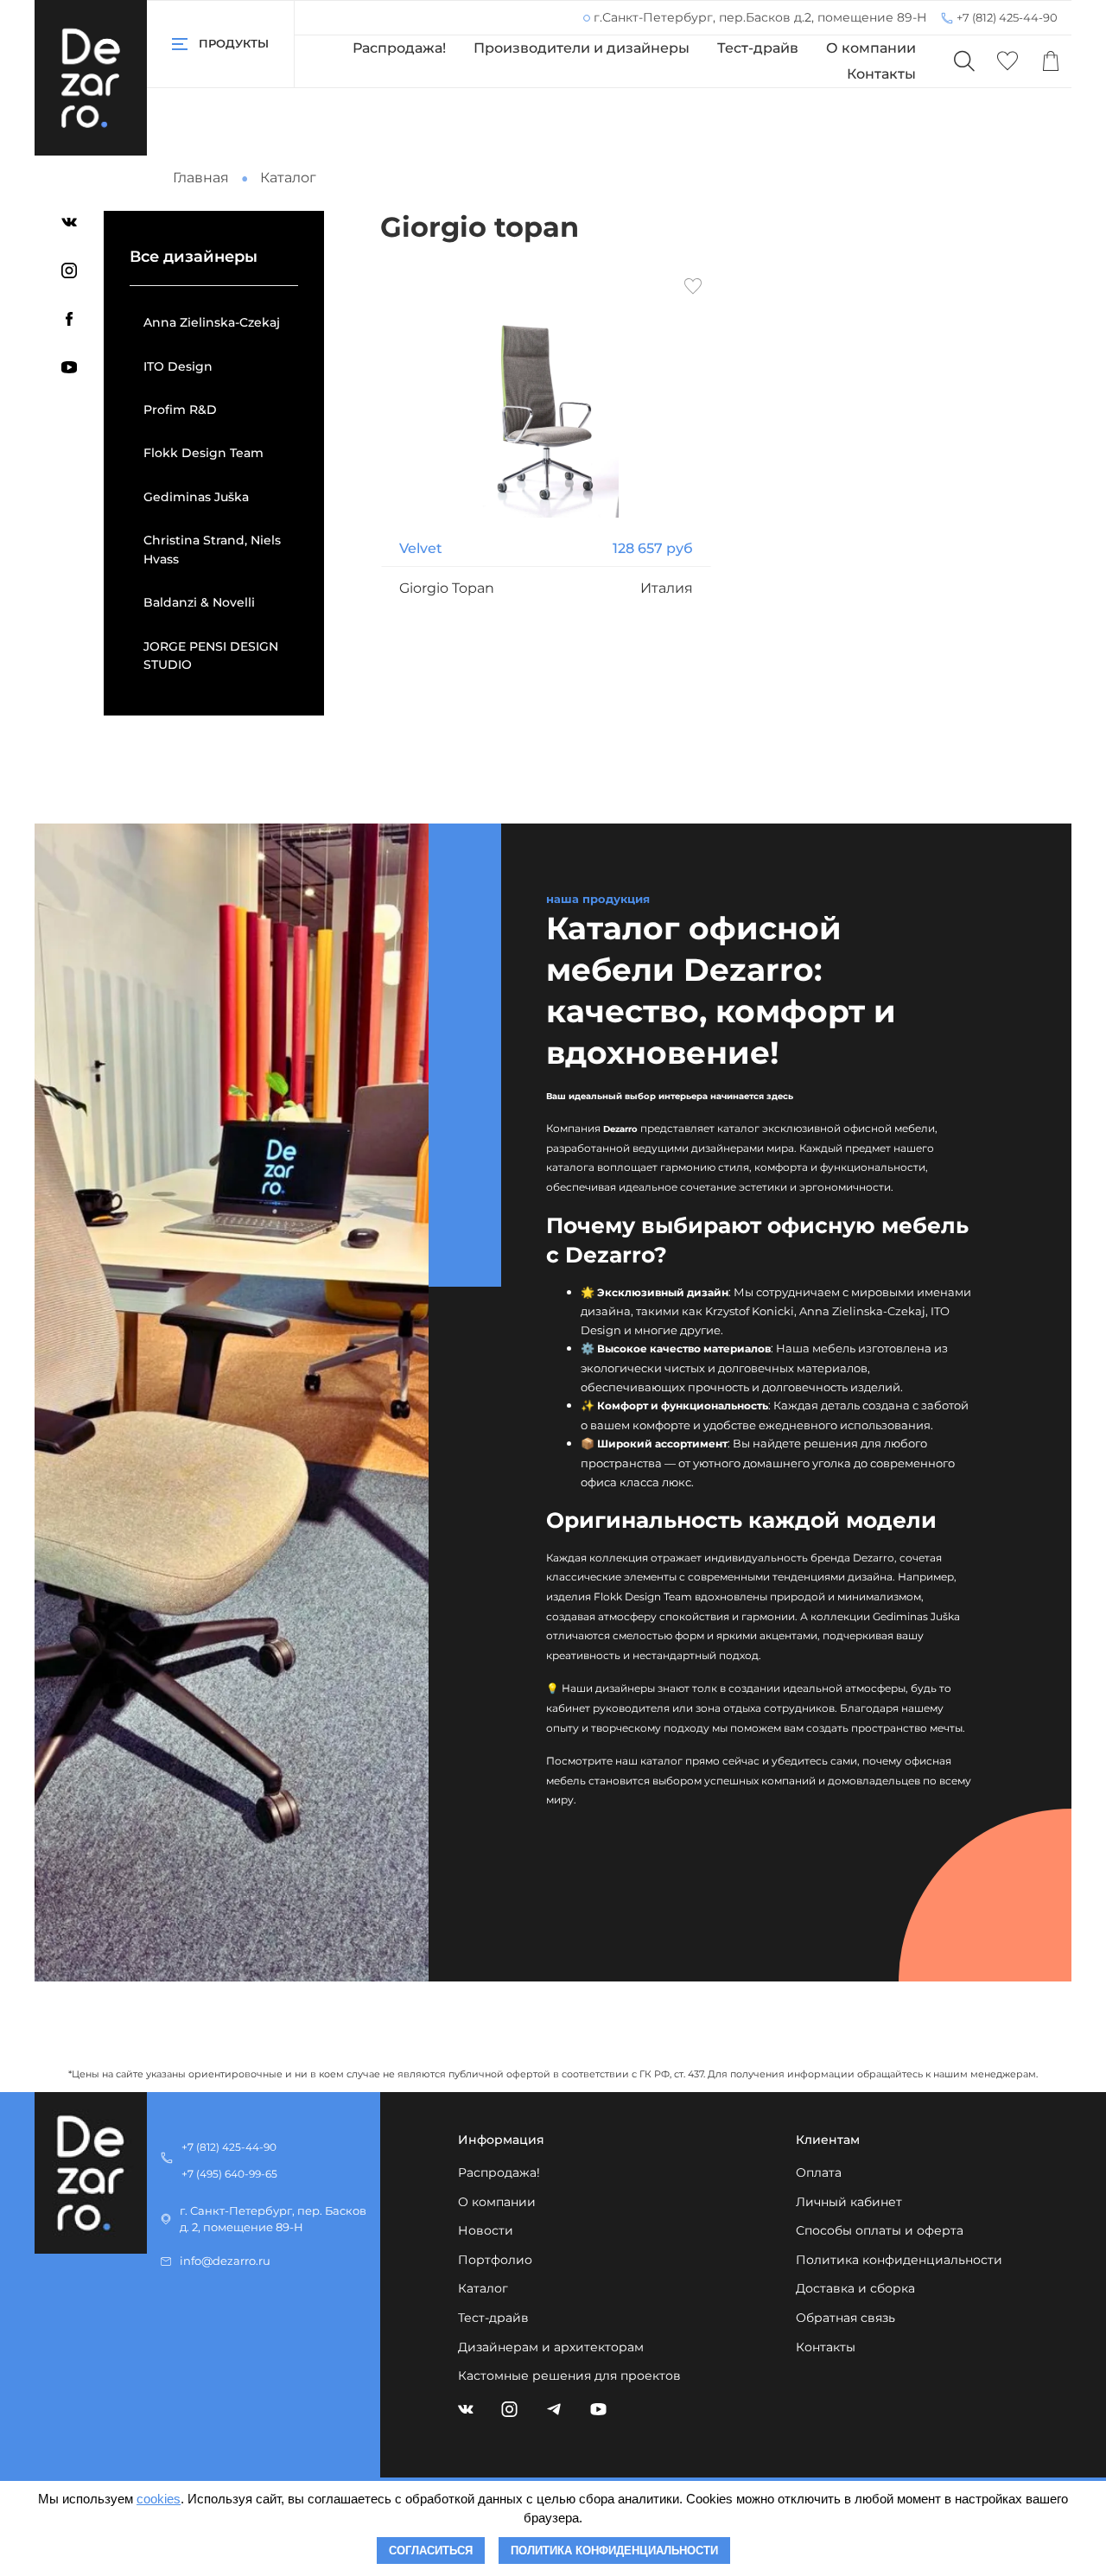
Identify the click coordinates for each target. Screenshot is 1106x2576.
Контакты (881, 74)
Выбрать (546, 664)
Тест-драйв (758, 48)
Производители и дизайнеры (582, 48)
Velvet (421, 548)
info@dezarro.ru (225, 2261)
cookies (159, 2499)
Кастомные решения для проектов (569, 2376)
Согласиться (431, 2551)
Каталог (483, 2288)
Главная (201, 178)
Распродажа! (399, 48)
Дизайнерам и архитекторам (551, 2347)
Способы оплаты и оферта (880, 2230)
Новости (486, 2230)
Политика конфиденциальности (899, 2260)
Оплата (819, 2172)
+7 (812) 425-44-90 (1007, 17)
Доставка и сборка (855, 2288)
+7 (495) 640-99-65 (229, 2174)
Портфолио (495, 2260)
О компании (871, 48)
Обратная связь (845, 2318)
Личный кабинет (849, 2202)
